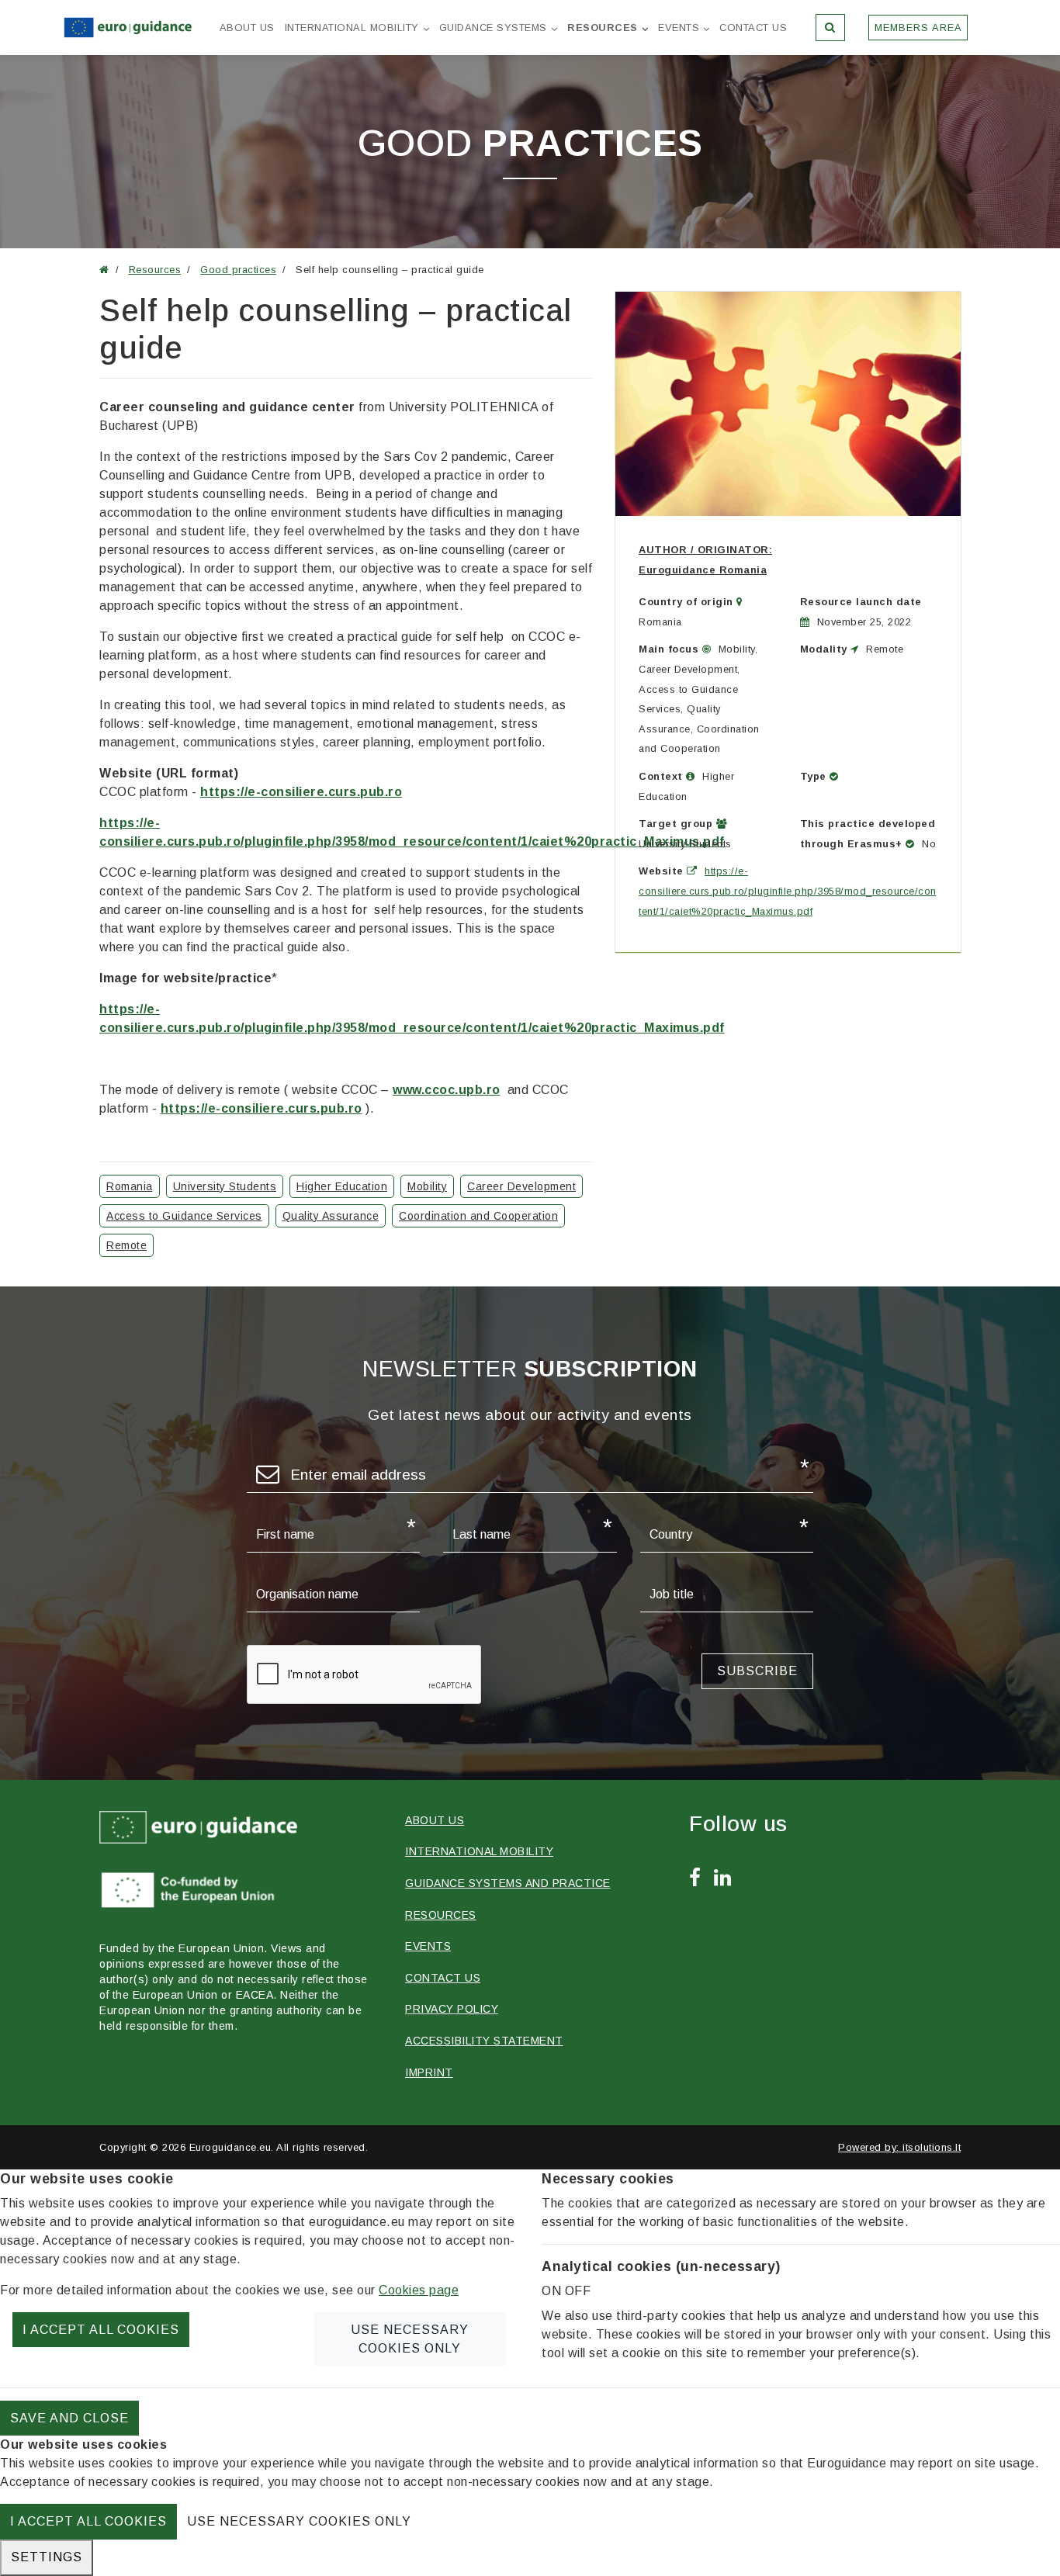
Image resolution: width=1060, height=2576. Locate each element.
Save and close (69, 2418)
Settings (47, 2557)
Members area (918, 28)
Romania (130, 1186)
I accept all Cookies (101, 2330)
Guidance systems (493, 28)
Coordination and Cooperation (478, 1216)
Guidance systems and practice (508, 1883)
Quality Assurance (331, 1216)
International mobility (352, 28)
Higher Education (342, 1186)
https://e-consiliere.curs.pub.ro (301, 792)
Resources (603, 28)
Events (679, 28)
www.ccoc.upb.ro (447, 1090)
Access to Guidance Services (184, 1216)
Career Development (521, 1186)
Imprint (429, 2072)
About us (247, 28)
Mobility (427, 1186)
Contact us (753, 28)
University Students (225, 1186)
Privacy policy (452, 2009)
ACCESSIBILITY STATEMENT (484, 2041)
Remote (126, 1245)
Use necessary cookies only (410, 2339)
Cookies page (419, 2290)
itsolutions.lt (932, 2147)
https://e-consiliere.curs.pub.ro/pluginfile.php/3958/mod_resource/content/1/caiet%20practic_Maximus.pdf (788, 891)
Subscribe (757, 1671)
